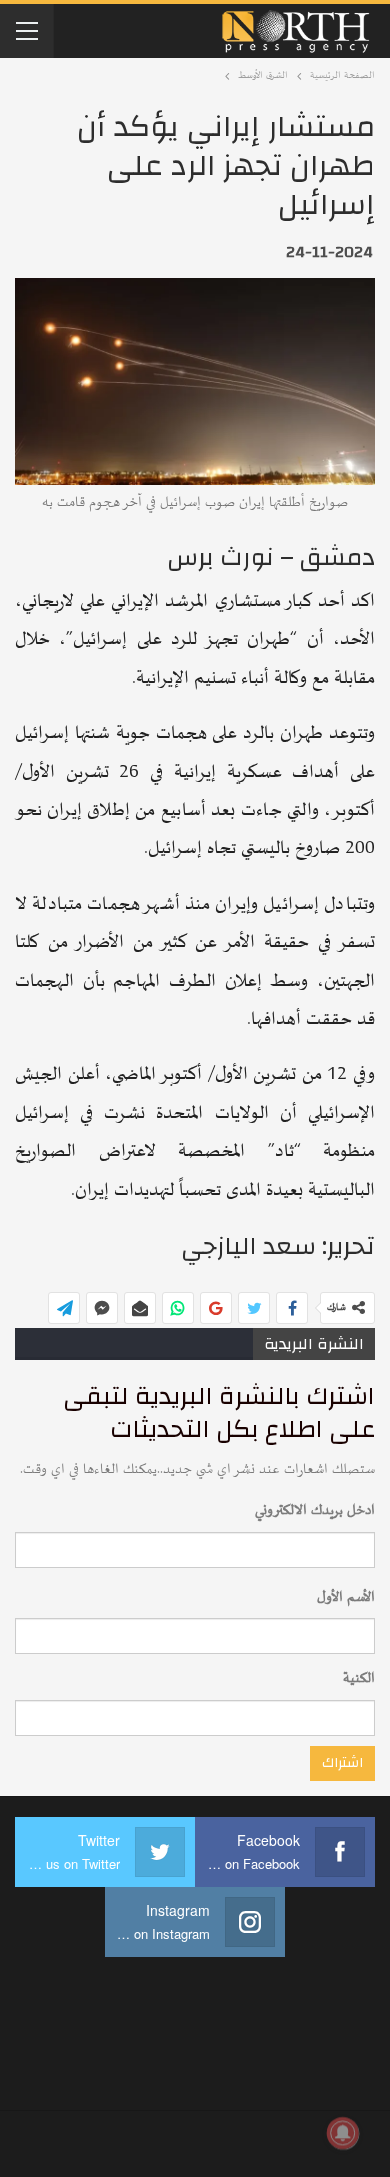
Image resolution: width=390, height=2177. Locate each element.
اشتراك (342, 1763)
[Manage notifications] (343, 2133)
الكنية (359, 1678)
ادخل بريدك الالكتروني (315, 1510)
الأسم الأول (346, 1597)
